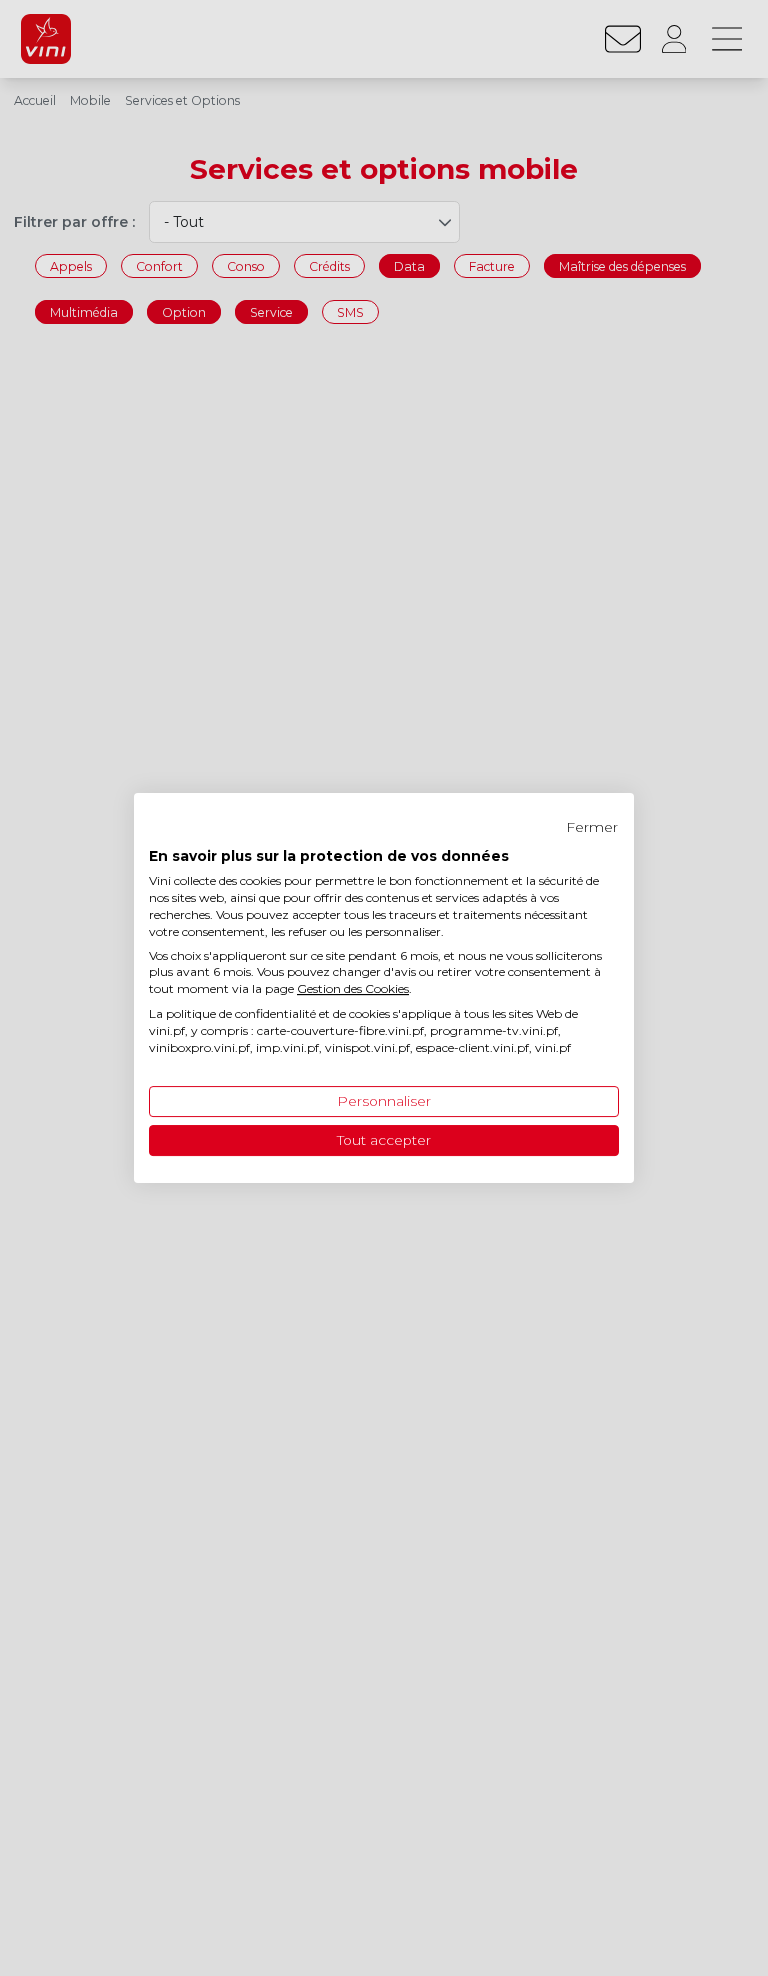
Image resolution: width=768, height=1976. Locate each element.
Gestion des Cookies (353, 988)
